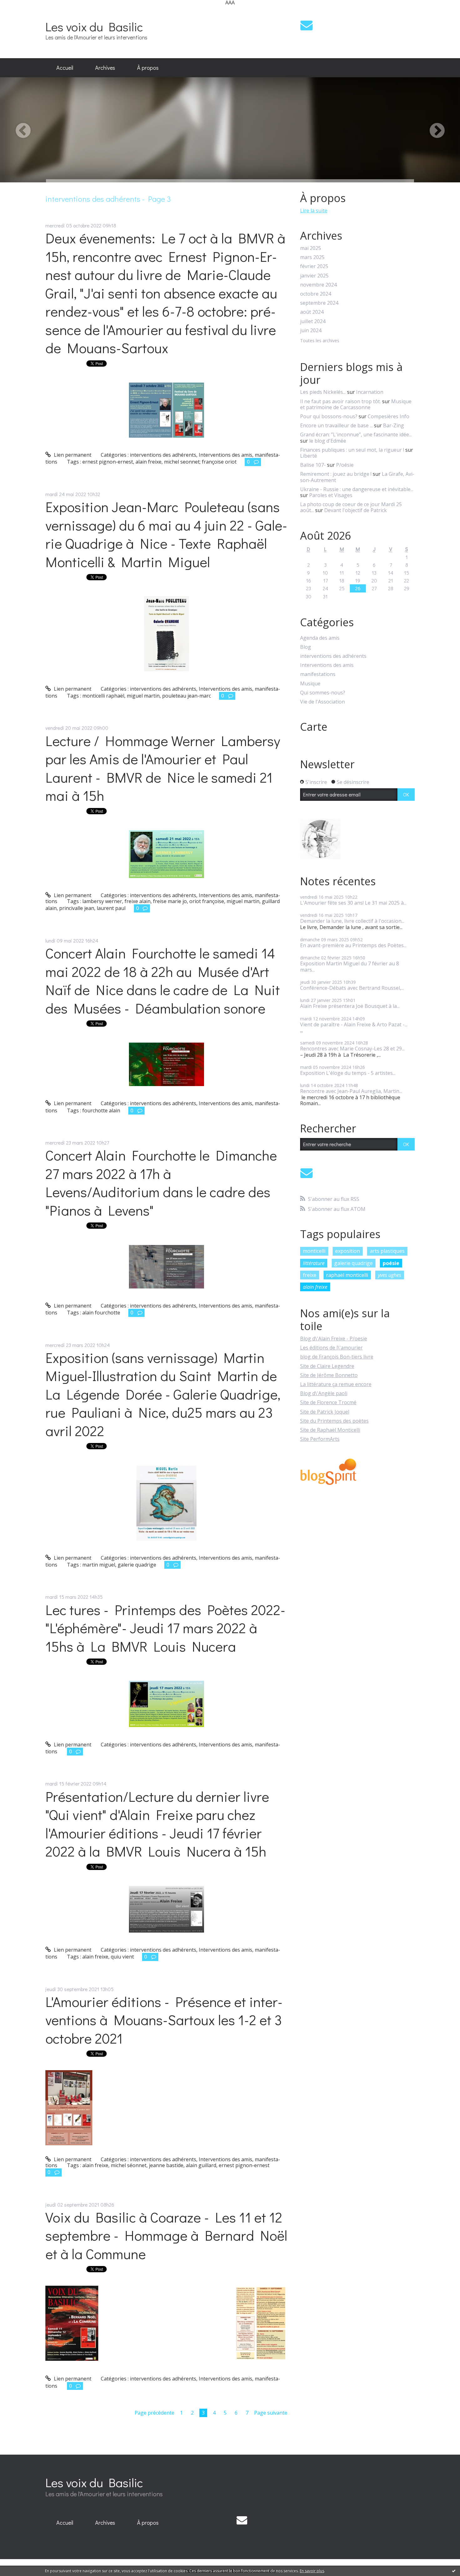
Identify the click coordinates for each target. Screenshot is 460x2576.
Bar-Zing (394, 425)
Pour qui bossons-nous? (329, 416)
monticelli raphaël (103, 696)
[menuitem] (65, 68)
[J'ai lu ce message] (454, 2571)
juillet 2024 (313, 321)
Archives (105, 68)
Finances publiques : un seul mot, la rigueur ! (352, 450)
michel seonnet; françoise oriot (200, 462)
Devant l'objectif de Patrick (355, 510)
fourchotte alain (101, 1110)
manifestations (318, 674)
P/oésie (345, 465)
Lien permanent (72, 455)
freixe (310, 1275)
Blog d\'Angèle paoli (324, 1393)
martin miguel (99, 1565)
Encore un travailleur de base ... (336, 425)
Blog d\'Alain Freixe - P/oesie (334, 1339)
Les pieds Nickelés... (323, 392)
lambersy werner (102, 901)
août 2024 (312, 312)
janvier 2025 (314, 276)
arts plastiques (387, 1251)
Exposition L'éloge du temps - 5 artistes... (348, 1073)
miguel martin (143, 696)
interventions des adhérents (163, 455)
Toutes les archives (320, 341)
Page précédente (154, 2413)
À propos (148, 68)
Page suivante (271, 2413)
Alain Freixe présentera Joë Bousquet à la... (350, 1006)
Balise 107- (313, 465)
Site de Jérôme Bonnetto (329, 1375)
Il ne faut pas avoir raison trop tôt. (340, 401)
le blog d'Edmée (328, 441)
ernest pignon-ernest (108, 462)
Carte (314, 727)
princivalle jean (77, 908)
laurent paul (111, 908)
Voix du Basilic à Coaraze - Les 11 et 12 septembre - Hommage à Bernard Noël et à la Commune (166, 2235)
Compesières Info (388, 416)
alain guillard (201, 2165)
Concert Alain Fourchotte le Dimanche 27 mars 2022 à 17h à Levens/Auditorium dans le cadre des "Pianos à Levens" (161, 1183)
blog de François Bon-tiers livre (337, 1357)
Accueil (65, 68)
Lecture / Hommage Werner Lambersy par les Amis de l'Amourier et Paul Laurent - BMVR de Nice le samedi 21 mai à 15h (163, 768)
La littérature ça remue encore (336, 1384)
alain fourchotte (101, 1313)
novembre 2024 (318, 285)
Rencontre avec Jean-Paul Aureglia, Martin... (351, 1091)
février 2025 (314, 266)
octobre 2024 (316, 294)
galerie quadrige (137, 1565)
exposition (348, 1251)
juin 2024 (311, 330)
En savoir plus (312, 2571)
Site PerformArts (320, 1439)
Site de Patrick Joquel (325, 1412)
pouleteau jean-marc (187, 696)
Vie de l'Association (322, 702)
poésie (391, 1263)
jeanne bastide (166, 2165)
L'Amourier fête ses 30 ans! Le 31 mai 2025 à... (353, 903)
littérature (314, 1263)
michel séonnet (129, 2165)
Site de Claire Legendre (327, 1366)
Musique (310, 684)
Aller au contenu (22, 11)
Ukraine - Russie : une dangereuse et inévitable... (357, 489)
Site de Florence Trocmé (328, 1402)
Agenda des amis (320, 638)
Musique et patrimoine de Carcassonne (356, 404)
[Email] (307, 25)
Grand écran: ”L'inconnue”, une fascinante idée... (356, 434)
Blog (306, 647)
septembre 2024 (319, 303)
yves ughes (390, 1275)
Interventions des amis (225, 455)
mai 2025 (311, 248)
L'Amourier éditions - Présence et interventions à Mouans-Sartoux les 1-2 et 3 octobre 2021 (164, 2020)
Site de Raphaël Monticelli (330, 1430)
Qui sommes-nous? (323, 693)
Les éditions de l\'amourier (331, 1348)
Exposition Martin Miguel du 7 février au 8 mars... (350, 966)
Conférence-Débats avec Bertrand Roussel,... (352, 988)
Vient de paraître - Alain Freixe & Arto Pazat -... (354, 1024)
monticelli (314, 1251)
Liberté (309, 456)
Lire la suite (314, 211)
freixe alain (138, 901)
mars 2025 (312, 257)
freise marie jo (170, 901)
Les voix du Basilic (94, 26)
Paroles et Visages (331, 495)
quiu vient (122, 1957)
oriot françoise (207, 901)
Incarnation (370, 392)
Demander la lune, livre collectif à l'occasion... (352, 921)
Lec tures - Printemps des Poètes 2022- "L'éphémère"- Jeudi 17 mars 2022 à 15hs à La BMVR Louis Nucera (165, 1628)
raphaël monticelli (347, 1275)
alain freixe (148, 462)
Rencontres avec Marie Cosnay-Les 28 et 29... (352, 1049)
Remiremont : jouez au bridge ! (336, 474)
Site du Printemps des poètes (334, 1421)
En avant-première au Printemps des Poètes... (353, 945)
